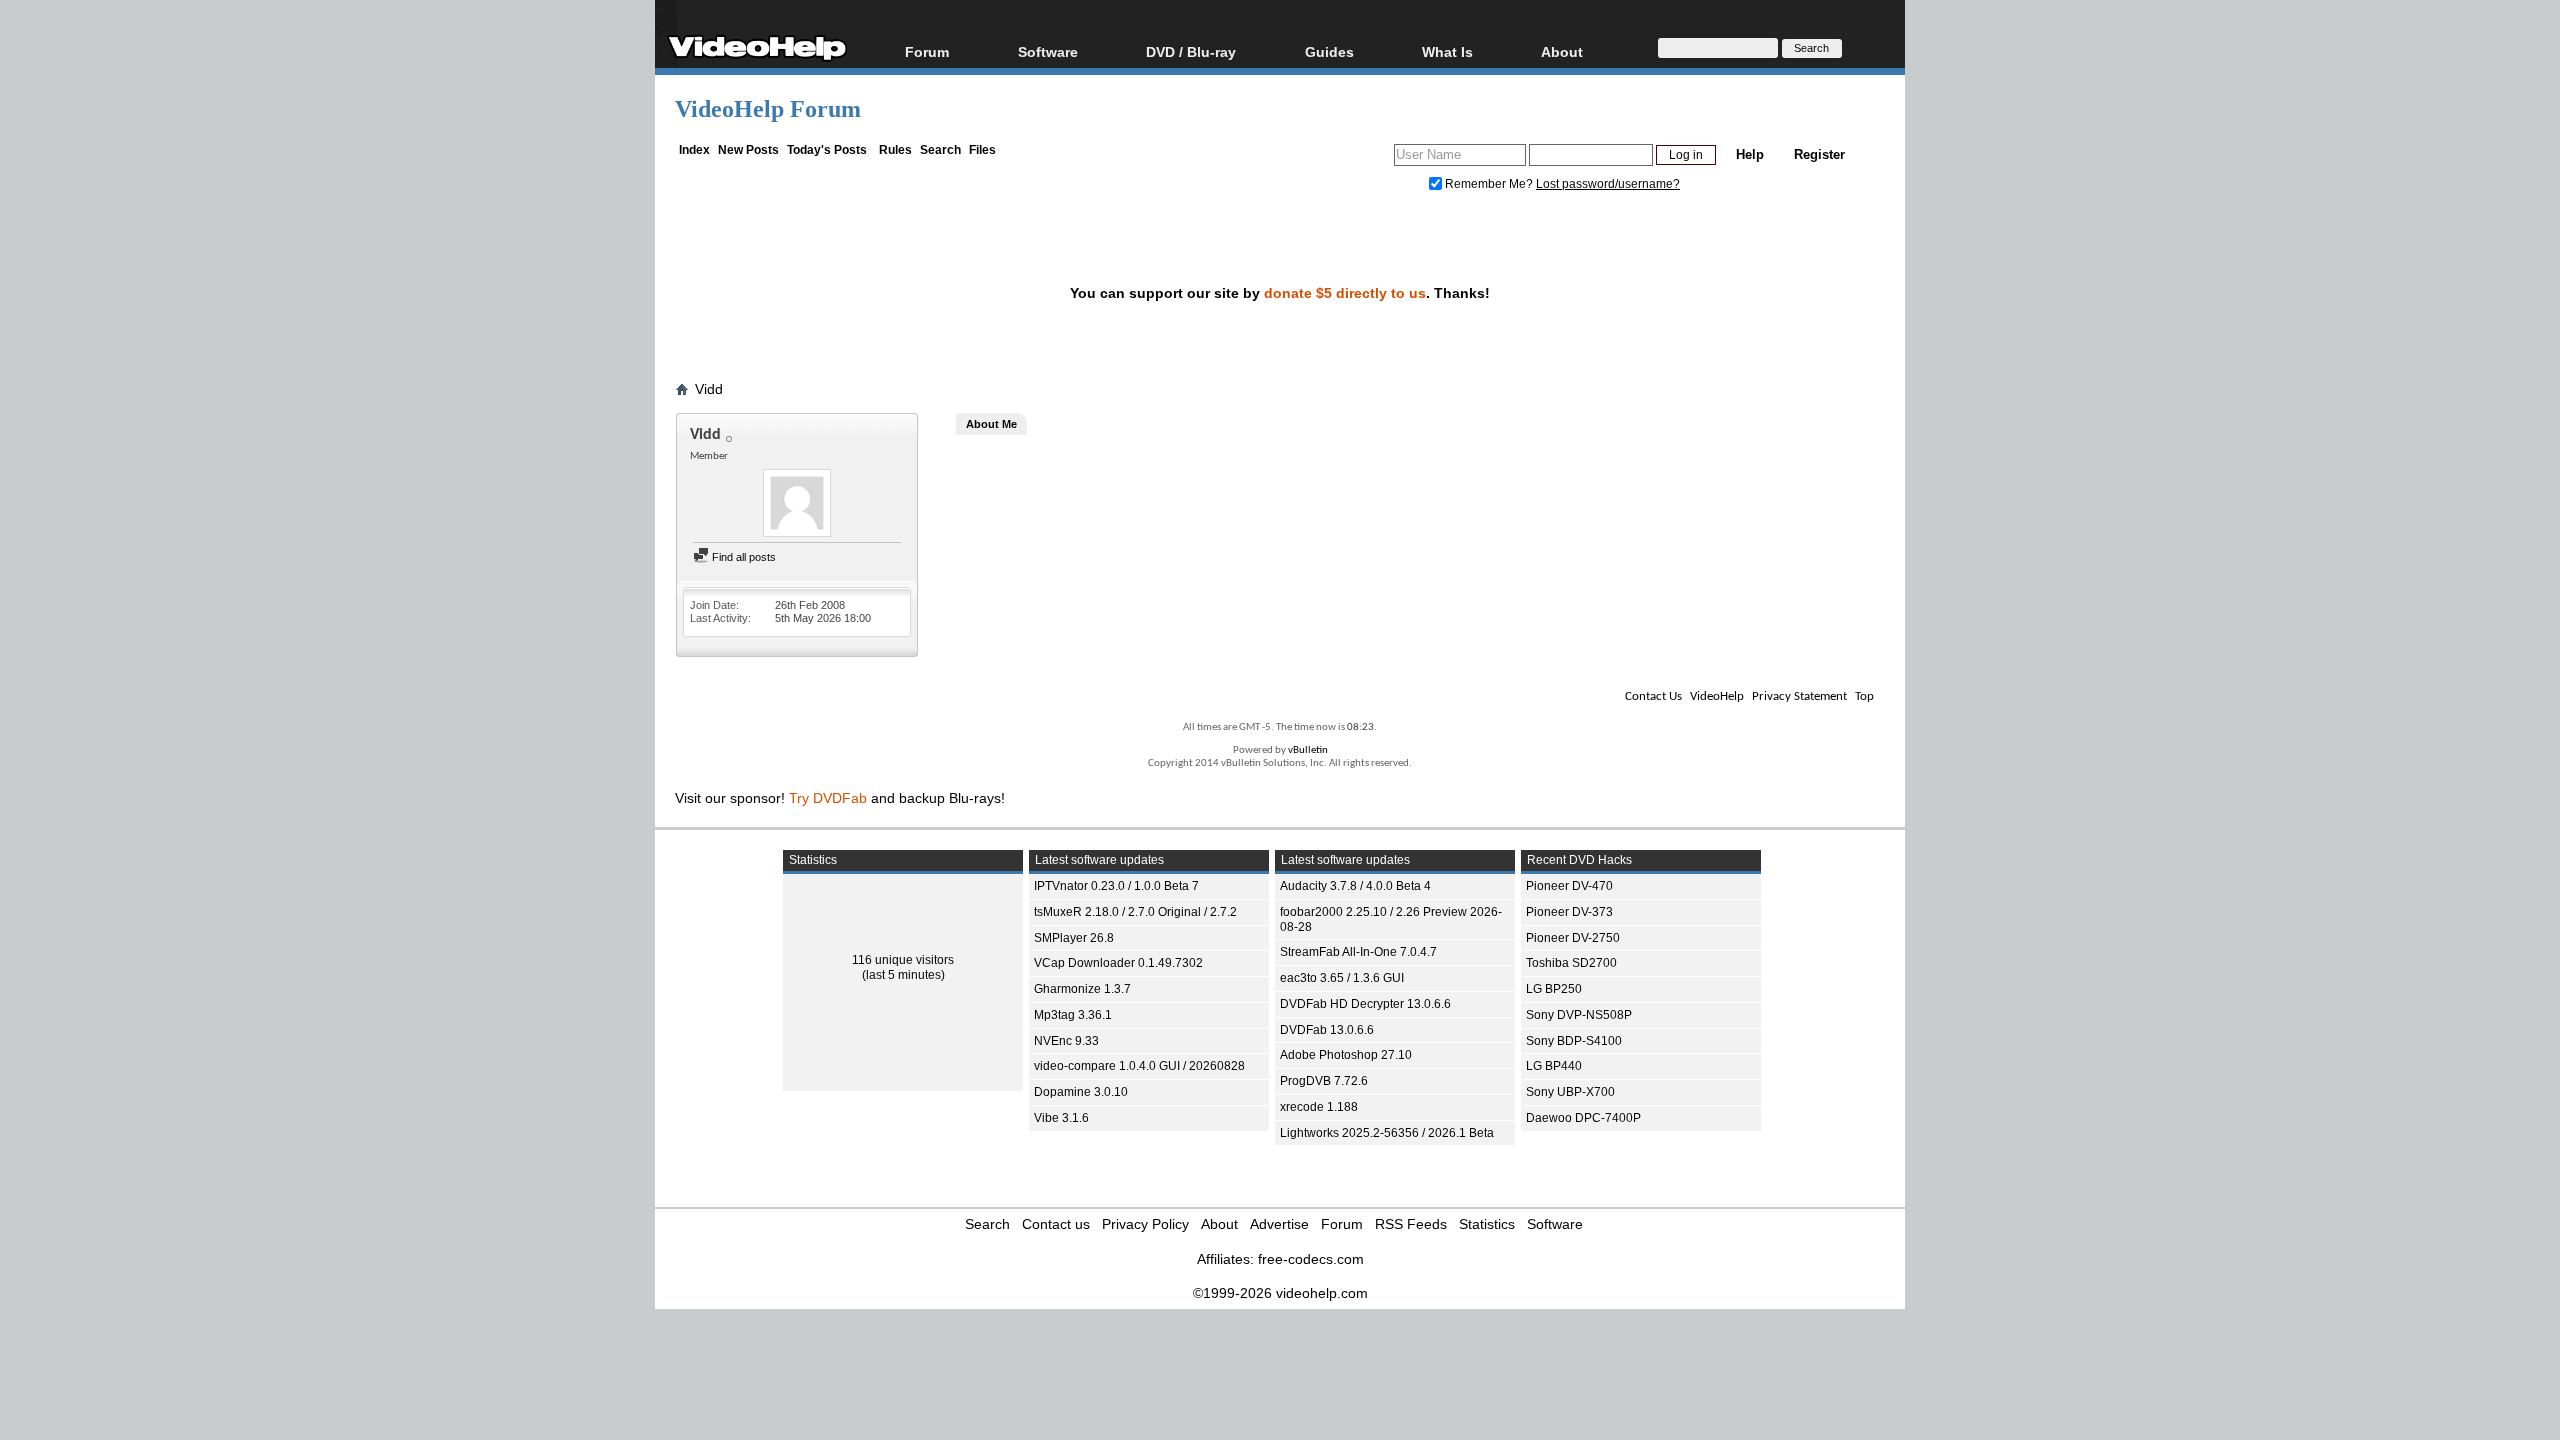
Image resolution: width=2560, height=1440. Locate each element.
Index (694, 150)
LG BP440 (1554, 1066)
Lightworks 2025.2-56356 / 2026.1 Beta (1387, 1133)
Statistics (1487, 1224)
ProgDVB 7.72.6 (1324, 1081)
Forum (927, 51)
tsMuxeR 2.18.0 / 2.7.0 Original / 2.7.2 (1135, 912)
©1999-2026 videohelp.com (1280, 1293)
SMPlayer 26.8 (1074, 938)
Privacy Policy (1145, 1224)
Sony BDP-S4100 (1574, 1041)
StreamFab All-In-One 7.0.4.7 (1358, 952)
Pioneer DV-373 (1569, 912)
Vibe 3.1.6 (1061, 1118)
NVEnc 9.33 (1066, 1041)
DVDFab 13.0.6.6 (1327, 1030)
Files (982, 150)
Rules (895, 150)
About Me (991, 424)
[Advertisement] (2409, 500)
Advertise (1279, 1224)
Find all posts (742, 557)
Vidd (709, 389)
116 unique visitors (903, 960)
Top (1864, 696)
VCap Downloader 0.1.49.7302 (1118, 963)
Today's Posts (827, 150)
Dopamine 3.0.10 (1081, 1092)
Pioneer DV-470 (1569, 886)
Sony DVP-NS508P (1579, 1015)
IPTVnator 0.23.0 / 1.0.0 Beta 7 (1116, 886)
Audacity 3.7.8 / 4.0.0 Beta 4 (1355, 886)
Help (1750, 154)
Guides (1329, 51)
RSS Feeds (1411, 1224)
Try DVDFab (828, 798)
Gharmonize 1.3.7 (1082, 989)
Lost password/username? (1608, 184)
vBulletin (1308, 750)
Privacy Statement (1799, 696)
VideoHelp (1717, 696)
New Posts (748, 150)
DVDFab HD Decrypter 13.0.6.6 (1365, 1004)
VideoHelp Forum (768, 109)
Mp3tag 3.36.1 (1073, 1015)
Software (1048, 51)
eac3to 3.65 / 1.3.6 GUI (1342, 978)
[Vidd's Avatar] (797, 505)
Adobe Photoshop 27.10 (1346, 1055)
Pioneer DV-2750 (1573, 938)
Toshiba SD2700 (1571, 963)
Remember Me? (1489, 184)
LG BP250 (1554, 989)
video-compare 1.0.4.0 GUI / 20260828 (1139, 1066)
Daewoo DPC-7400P (1583, 1118)
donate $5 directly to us (1345, 293)
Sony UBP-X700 (1570, 1092)
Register (1819, 154)
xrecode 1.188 (1319, 1107)
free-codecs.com (1311, 1259)
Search (940, 150)
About (1219, 1224)
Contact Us (1653, 696)
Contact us (1056, 1224)
